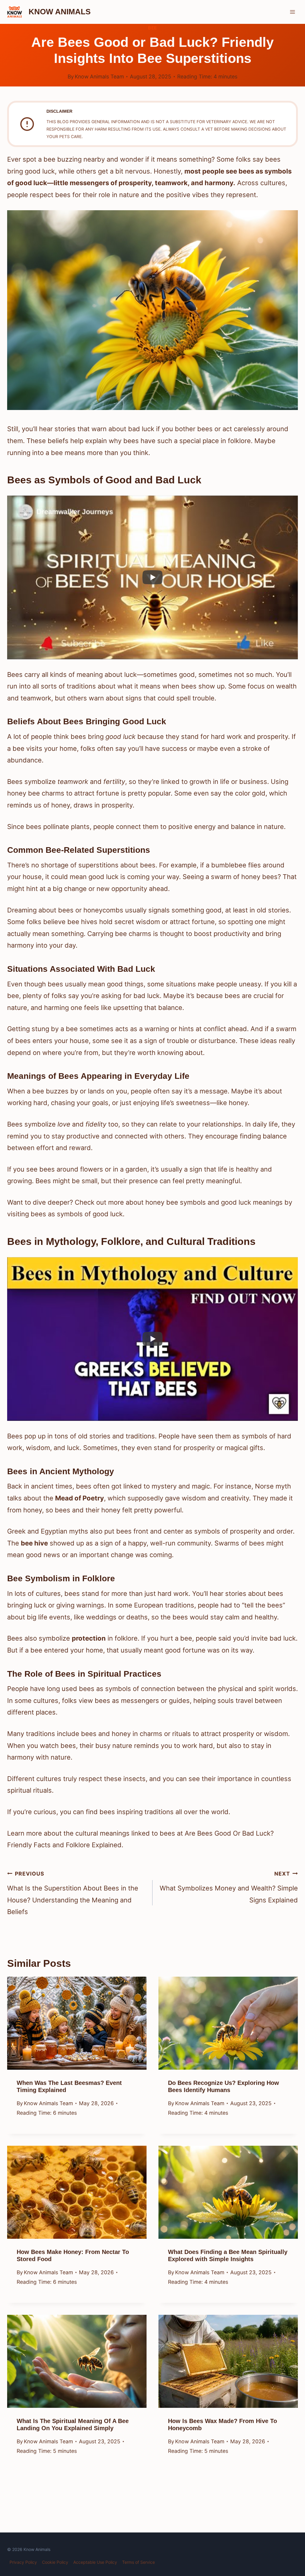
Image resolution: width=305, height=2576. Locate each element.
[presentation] (77, 2023)
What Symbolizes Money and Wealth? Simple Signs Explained (229, 1887)
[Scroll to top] (289, 2526)
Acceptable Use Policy (95, 2562)
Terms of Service (139, 2562)
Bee (152, 28)
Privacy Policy (23, 2562)
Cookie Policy (55, 2562)
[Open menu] (292, 12)
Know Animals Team (99, 76)
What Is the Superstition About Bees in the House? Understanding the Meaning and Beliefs (73, 1893)
